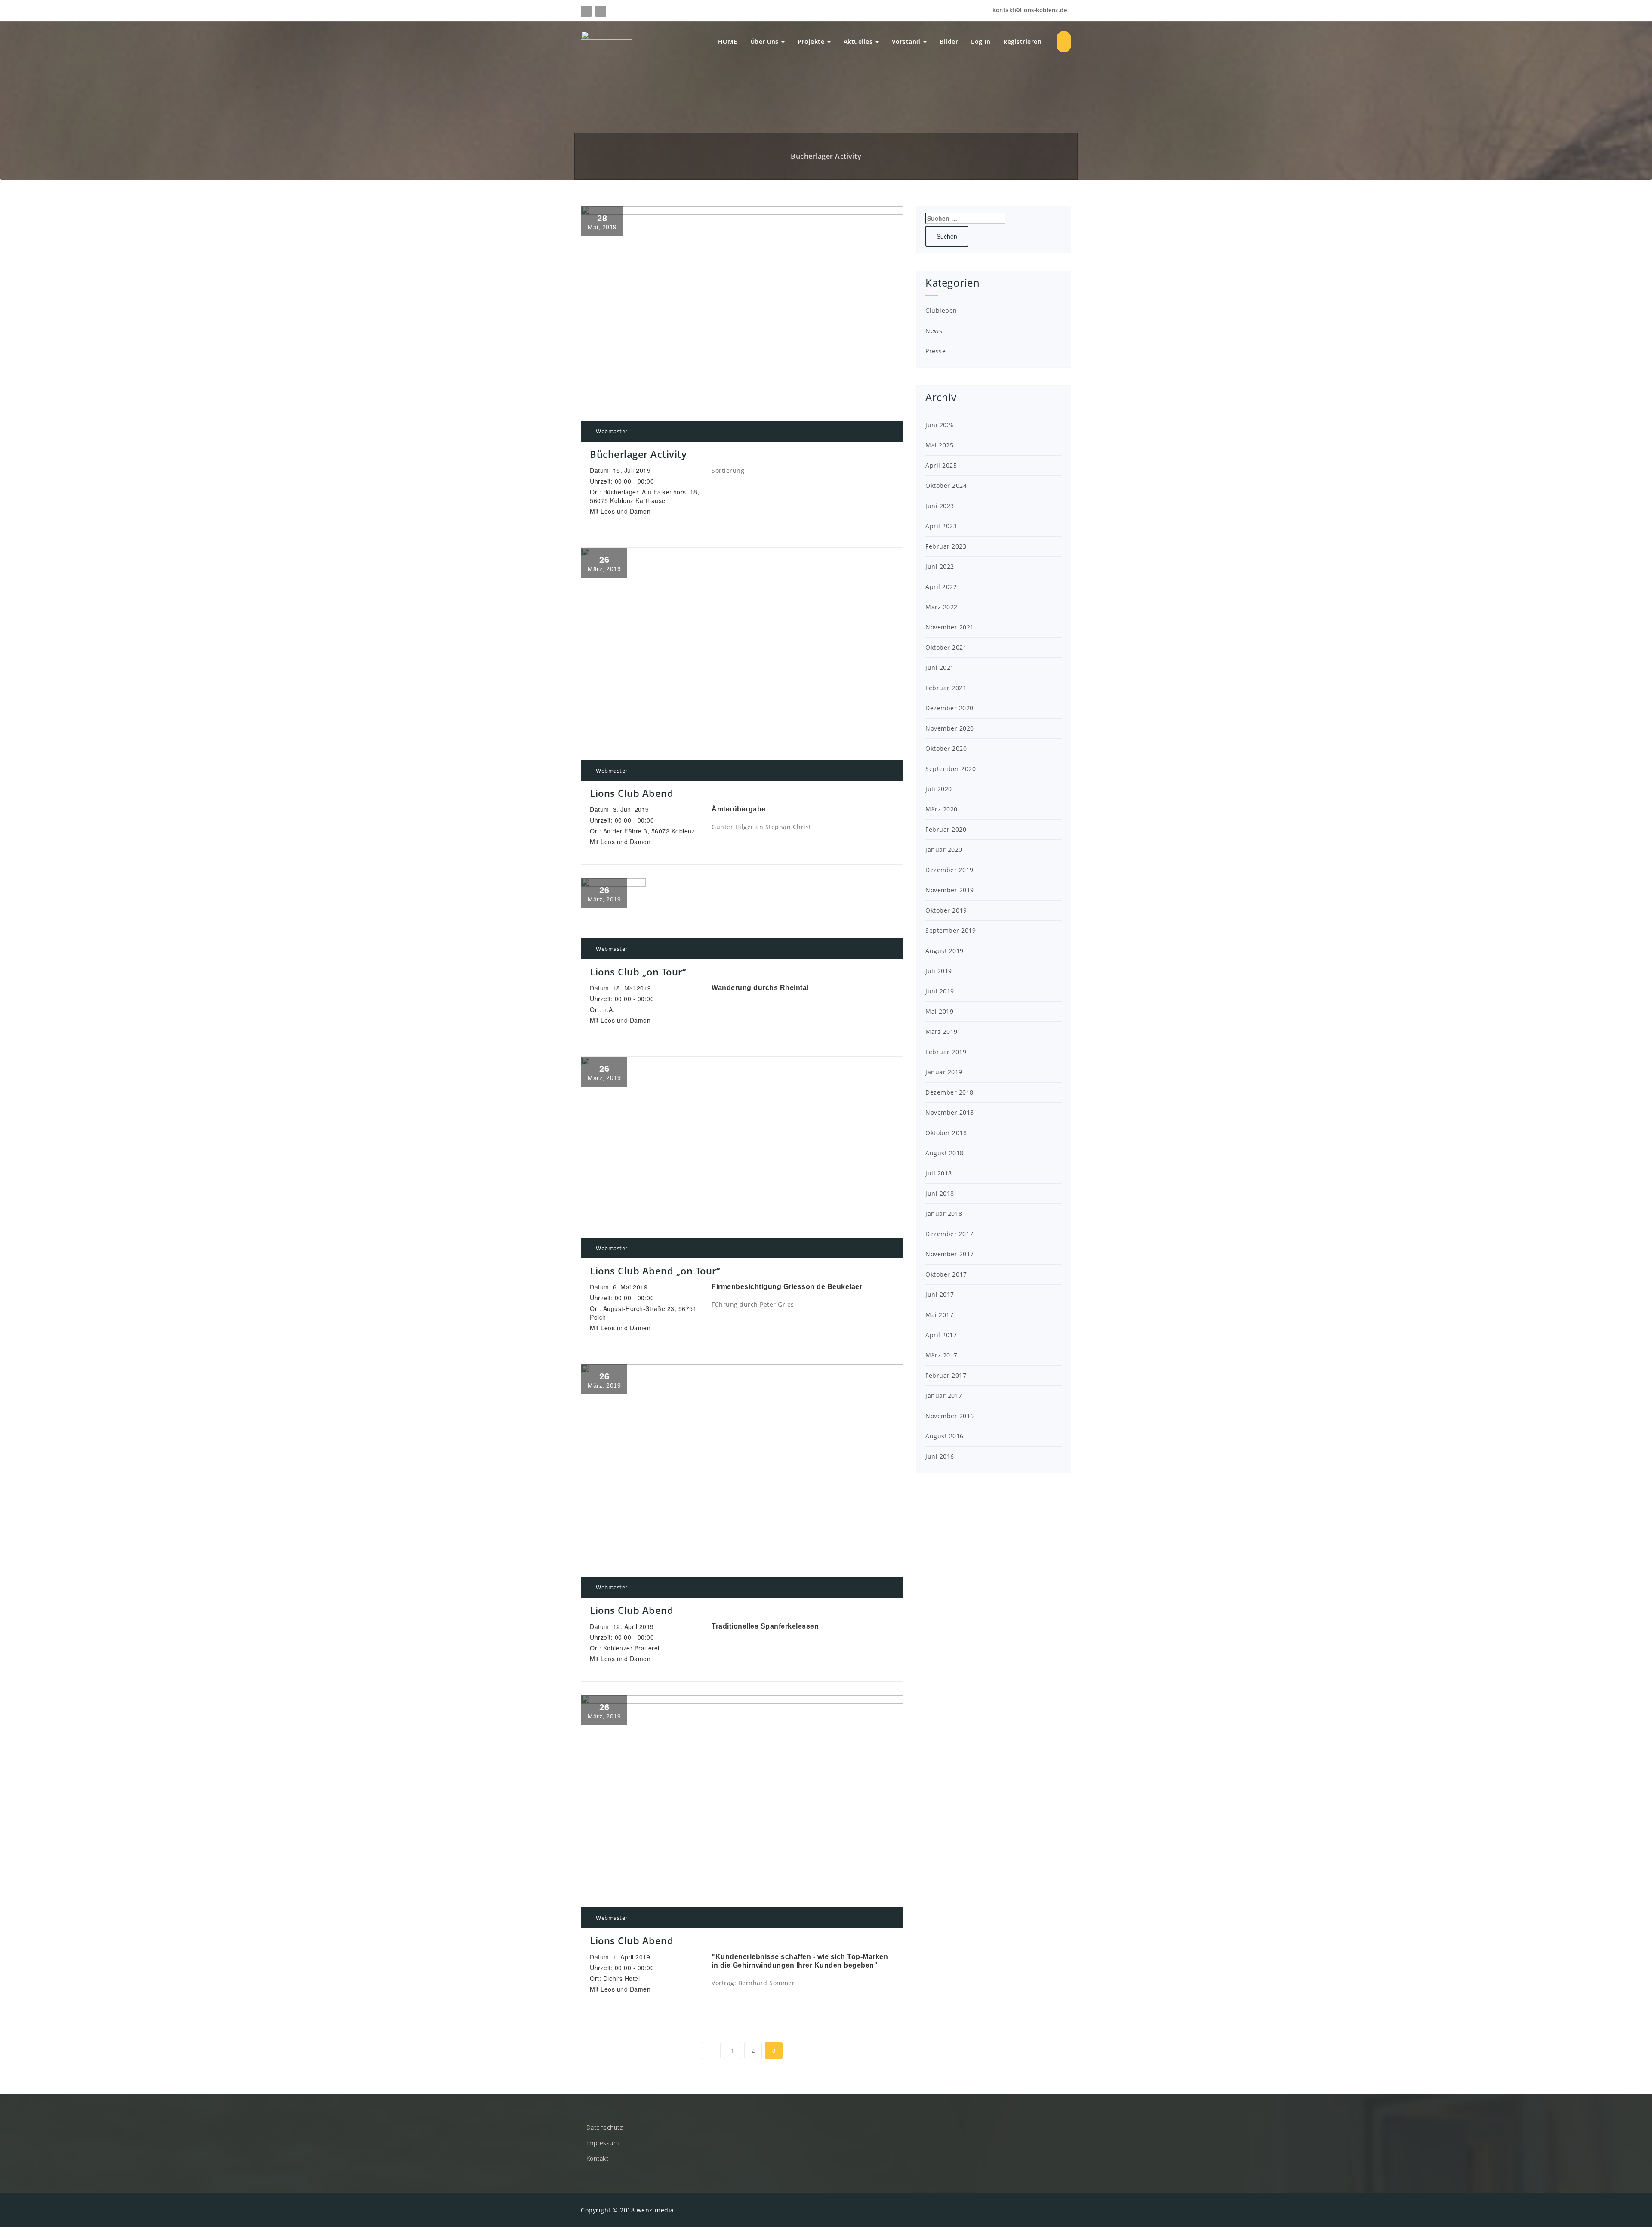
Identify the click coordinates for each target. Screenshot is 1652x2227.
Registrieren (1022, 42)
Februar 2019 (946, 1052)
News (934, 331)
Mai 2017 (939, 1315)
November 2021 (950, 627)
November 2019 (950, 890)
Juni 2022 (940, 566)
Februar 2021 (946, 688)
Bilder (949, 42)
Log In (981, 42)
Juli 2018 (939, 1173)
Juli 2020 (939, 789)
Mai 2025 (939, 445)
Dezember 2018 (949, 1092)
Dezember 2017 (949, 1234)
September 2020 (951, 769)
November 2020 (950, 728)
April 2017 (941, 1335)
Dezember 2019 (949, 870)
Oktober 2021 (946, 647)
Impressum (603, 2143)
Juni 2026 (940, 425)
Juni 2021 (940, 668)
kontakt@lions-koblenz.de (1029, 10)
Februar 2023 (946, 546)
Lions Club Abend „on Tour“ (655, 1271)
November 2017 (950, 1254)
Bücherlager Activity (638, 454)
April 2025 (941, 465)
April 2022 (941, 587)
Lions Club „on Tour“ (638, 972)
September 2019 (951, 930)
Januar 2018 (944, 1214)
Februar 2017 (946, 1375)
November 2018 (950, 1112)
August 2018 (945, 1153)
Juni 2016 (940, 1456)
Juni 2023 (940, 506)
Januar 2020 (944, 850)
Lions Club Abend (632, 793)
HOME (728, 42)
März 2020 (942, 809)
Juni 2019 (940, 991)
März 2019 (942, 1032)
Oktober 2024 (946, 486)
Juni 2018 (940, 1193)
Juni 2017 (940, 1294)
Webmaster (611, 431)
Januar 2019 (944, 1072)
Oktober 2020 (946, 748)
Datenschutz (605, 2127)
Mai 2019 (939, 1011)
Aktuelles (859, 42)
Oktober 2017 (946, 1274)
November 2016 (950, 1416)
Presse (935, 351)
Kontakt (598, 2158)
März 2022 (942, 607)
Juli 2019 (939, 971)
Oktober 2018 (946, 1133)
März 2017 (942, 1355)
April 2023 (941, 526)
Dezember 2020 (949, 708)
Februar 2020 (946, 829)
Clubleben (941, 310)
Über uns (766, 42)
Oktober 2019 (946, 910)
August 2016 (945, 1436)
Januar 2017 (944, 1396)
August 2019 (945, 951)
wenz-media (655, 2210)
